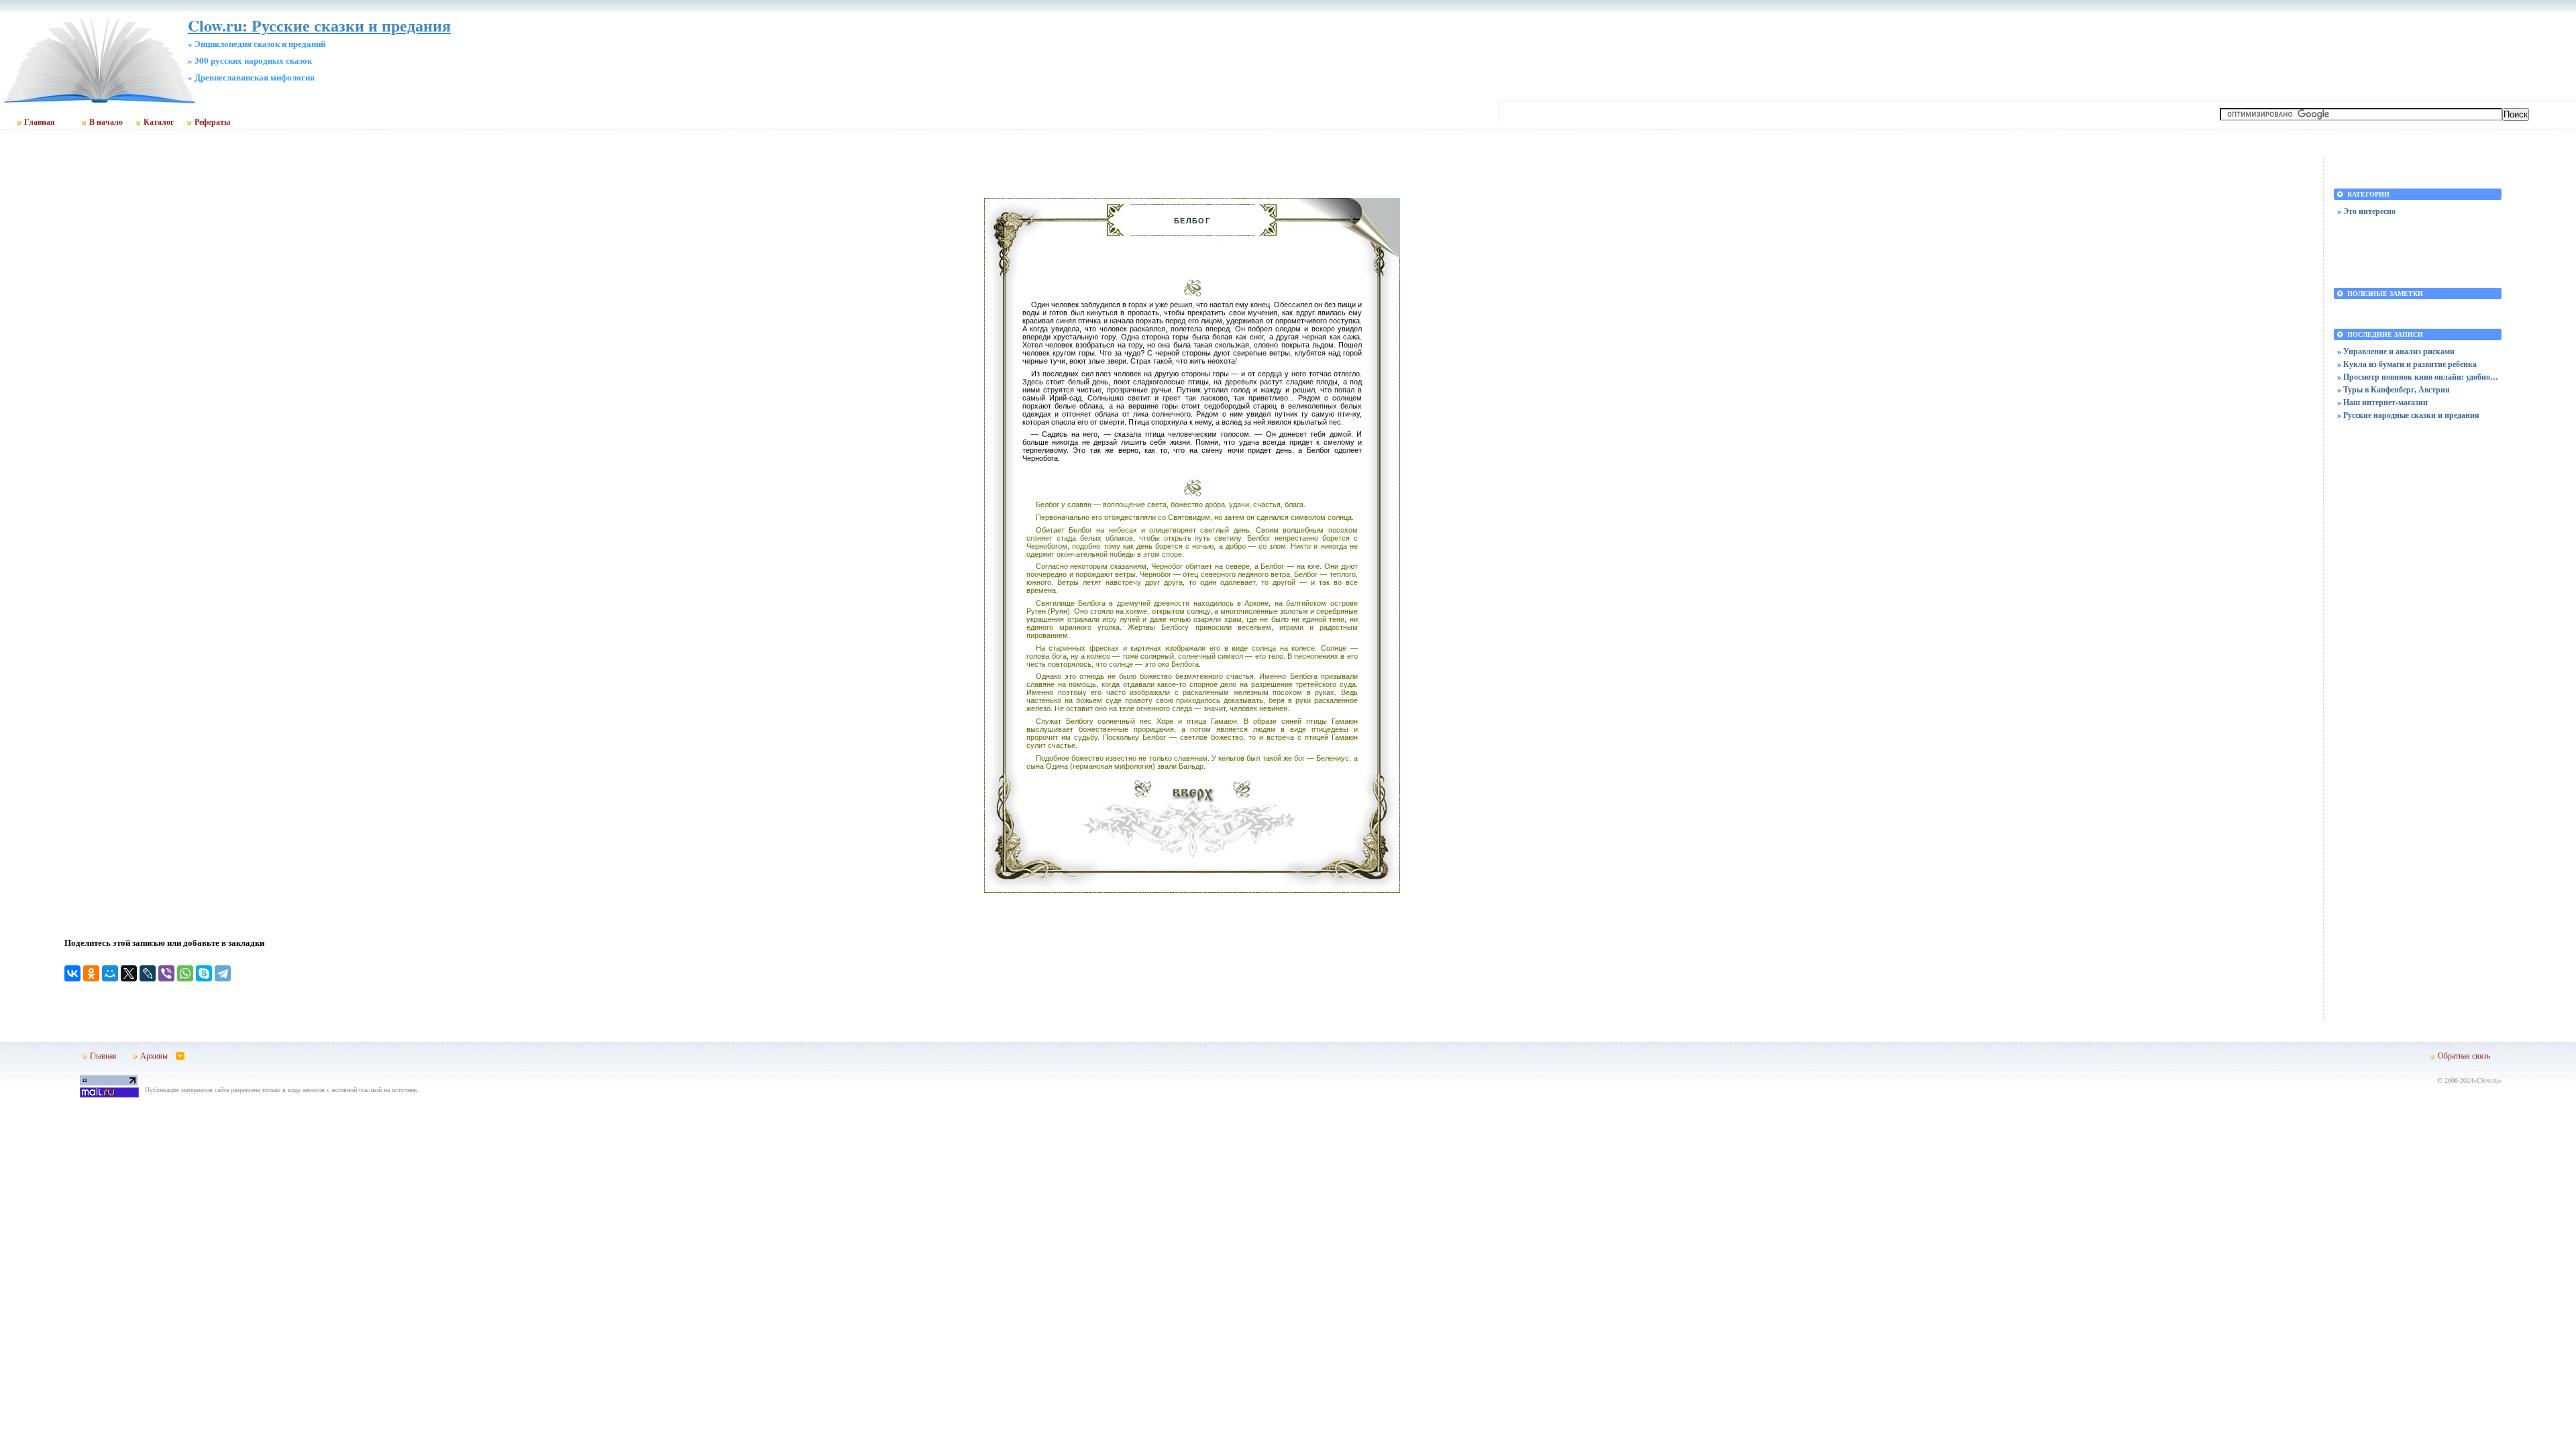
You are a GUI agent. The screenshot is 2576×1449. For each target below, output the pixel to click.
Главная (40, 122)
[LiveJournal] (148, 973)
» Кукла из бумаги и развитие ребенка (2407, 364)
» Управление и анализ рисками (2396, 351)
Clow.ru (2487, 1080)
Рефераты (212, 122)
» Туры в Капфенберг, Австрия (2394, 389)
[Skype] (204, 973)
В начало (106, 122)
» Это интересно (2366, 211)
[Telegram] (223, 973)
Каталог (159, 122)
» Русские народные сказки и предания (2408, 415)
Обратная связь (2464, 1055)
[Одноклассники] (91, 973)
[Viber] (166, 973)
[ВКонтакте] (72, 973)
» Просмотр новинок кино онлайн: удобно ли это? (2418, 377)
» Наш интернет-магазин (2382, 402)
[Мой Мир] (110, 973)
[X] (129, 973)
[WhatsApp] (185, 973)
